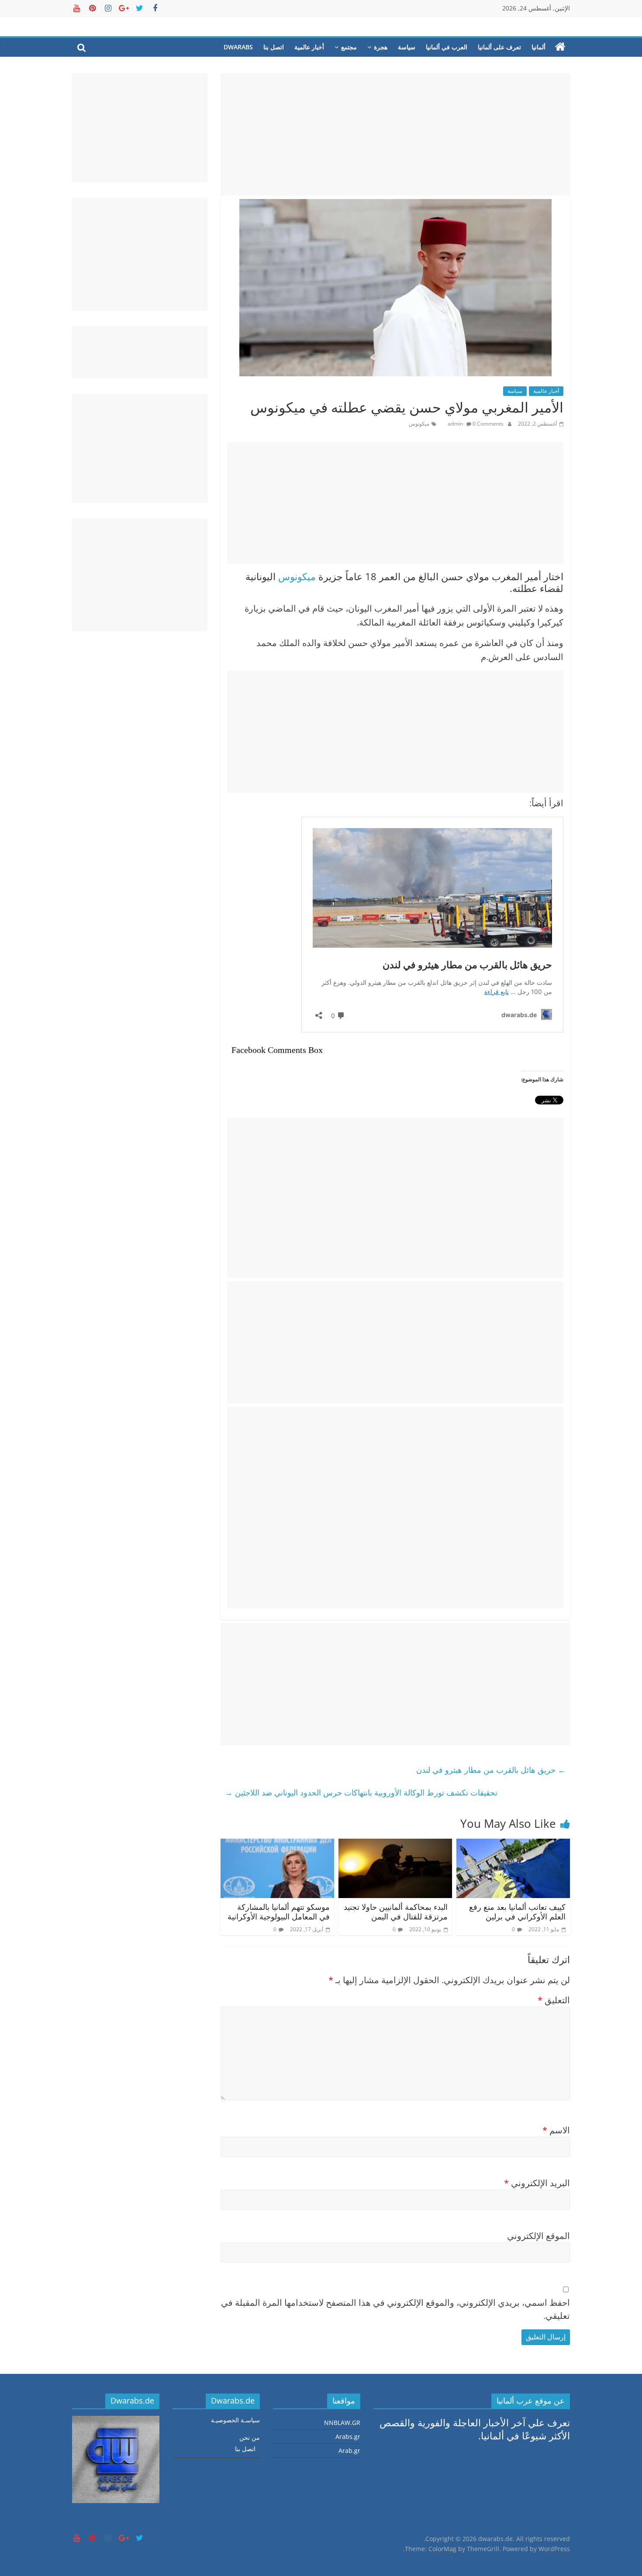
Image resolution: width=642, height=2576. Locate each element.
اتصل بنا (274, 47)
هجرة (381, 47)
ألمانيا (538, 47)
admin (456, 424)
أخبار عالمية (309, 47)
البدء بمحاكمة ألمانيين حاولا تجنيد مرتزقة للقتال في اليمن (396, 1912)
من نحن (250, 2437)
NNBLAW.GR (342, 2423)
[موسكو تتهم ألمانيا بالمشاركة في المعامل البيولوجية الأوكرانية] (277, 1845)
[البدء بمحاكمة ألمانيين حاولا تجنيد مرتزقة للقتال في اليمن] (395, 1845)
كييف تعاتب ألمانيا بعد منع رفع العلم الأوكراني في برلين (517, 1912)
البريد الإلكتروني (537, 2183)
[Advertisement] (395, 134)
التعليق (554, 2000)
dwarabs (238, 47)
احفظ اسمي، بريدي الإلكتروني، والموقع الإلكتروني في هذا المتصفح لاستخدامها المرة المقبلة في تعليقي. (395, 2309)
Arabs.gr (348, 2437)
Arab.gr (349, 2450)
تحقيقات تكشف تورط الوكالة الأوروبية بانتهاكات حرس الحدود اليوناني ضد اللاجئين (361, 1792)
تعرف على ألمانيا (499, 47)
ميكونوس (419, 424)
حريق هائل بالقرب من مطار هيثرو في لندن (491, 1770)
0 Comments (487, 424)
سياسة (407, 47)
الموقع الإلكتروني (538, 2236)
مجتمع (349, 47)
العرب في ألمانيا (447, 47)
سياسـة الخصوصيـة (235, 2420)
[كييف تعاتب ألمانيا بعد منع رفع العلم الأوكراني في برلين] (513, 1845)
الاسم (556, 2130)
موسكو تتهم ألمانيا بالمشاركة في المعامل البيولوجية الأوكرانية (279, 1912)
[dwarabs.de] (560, 47)
